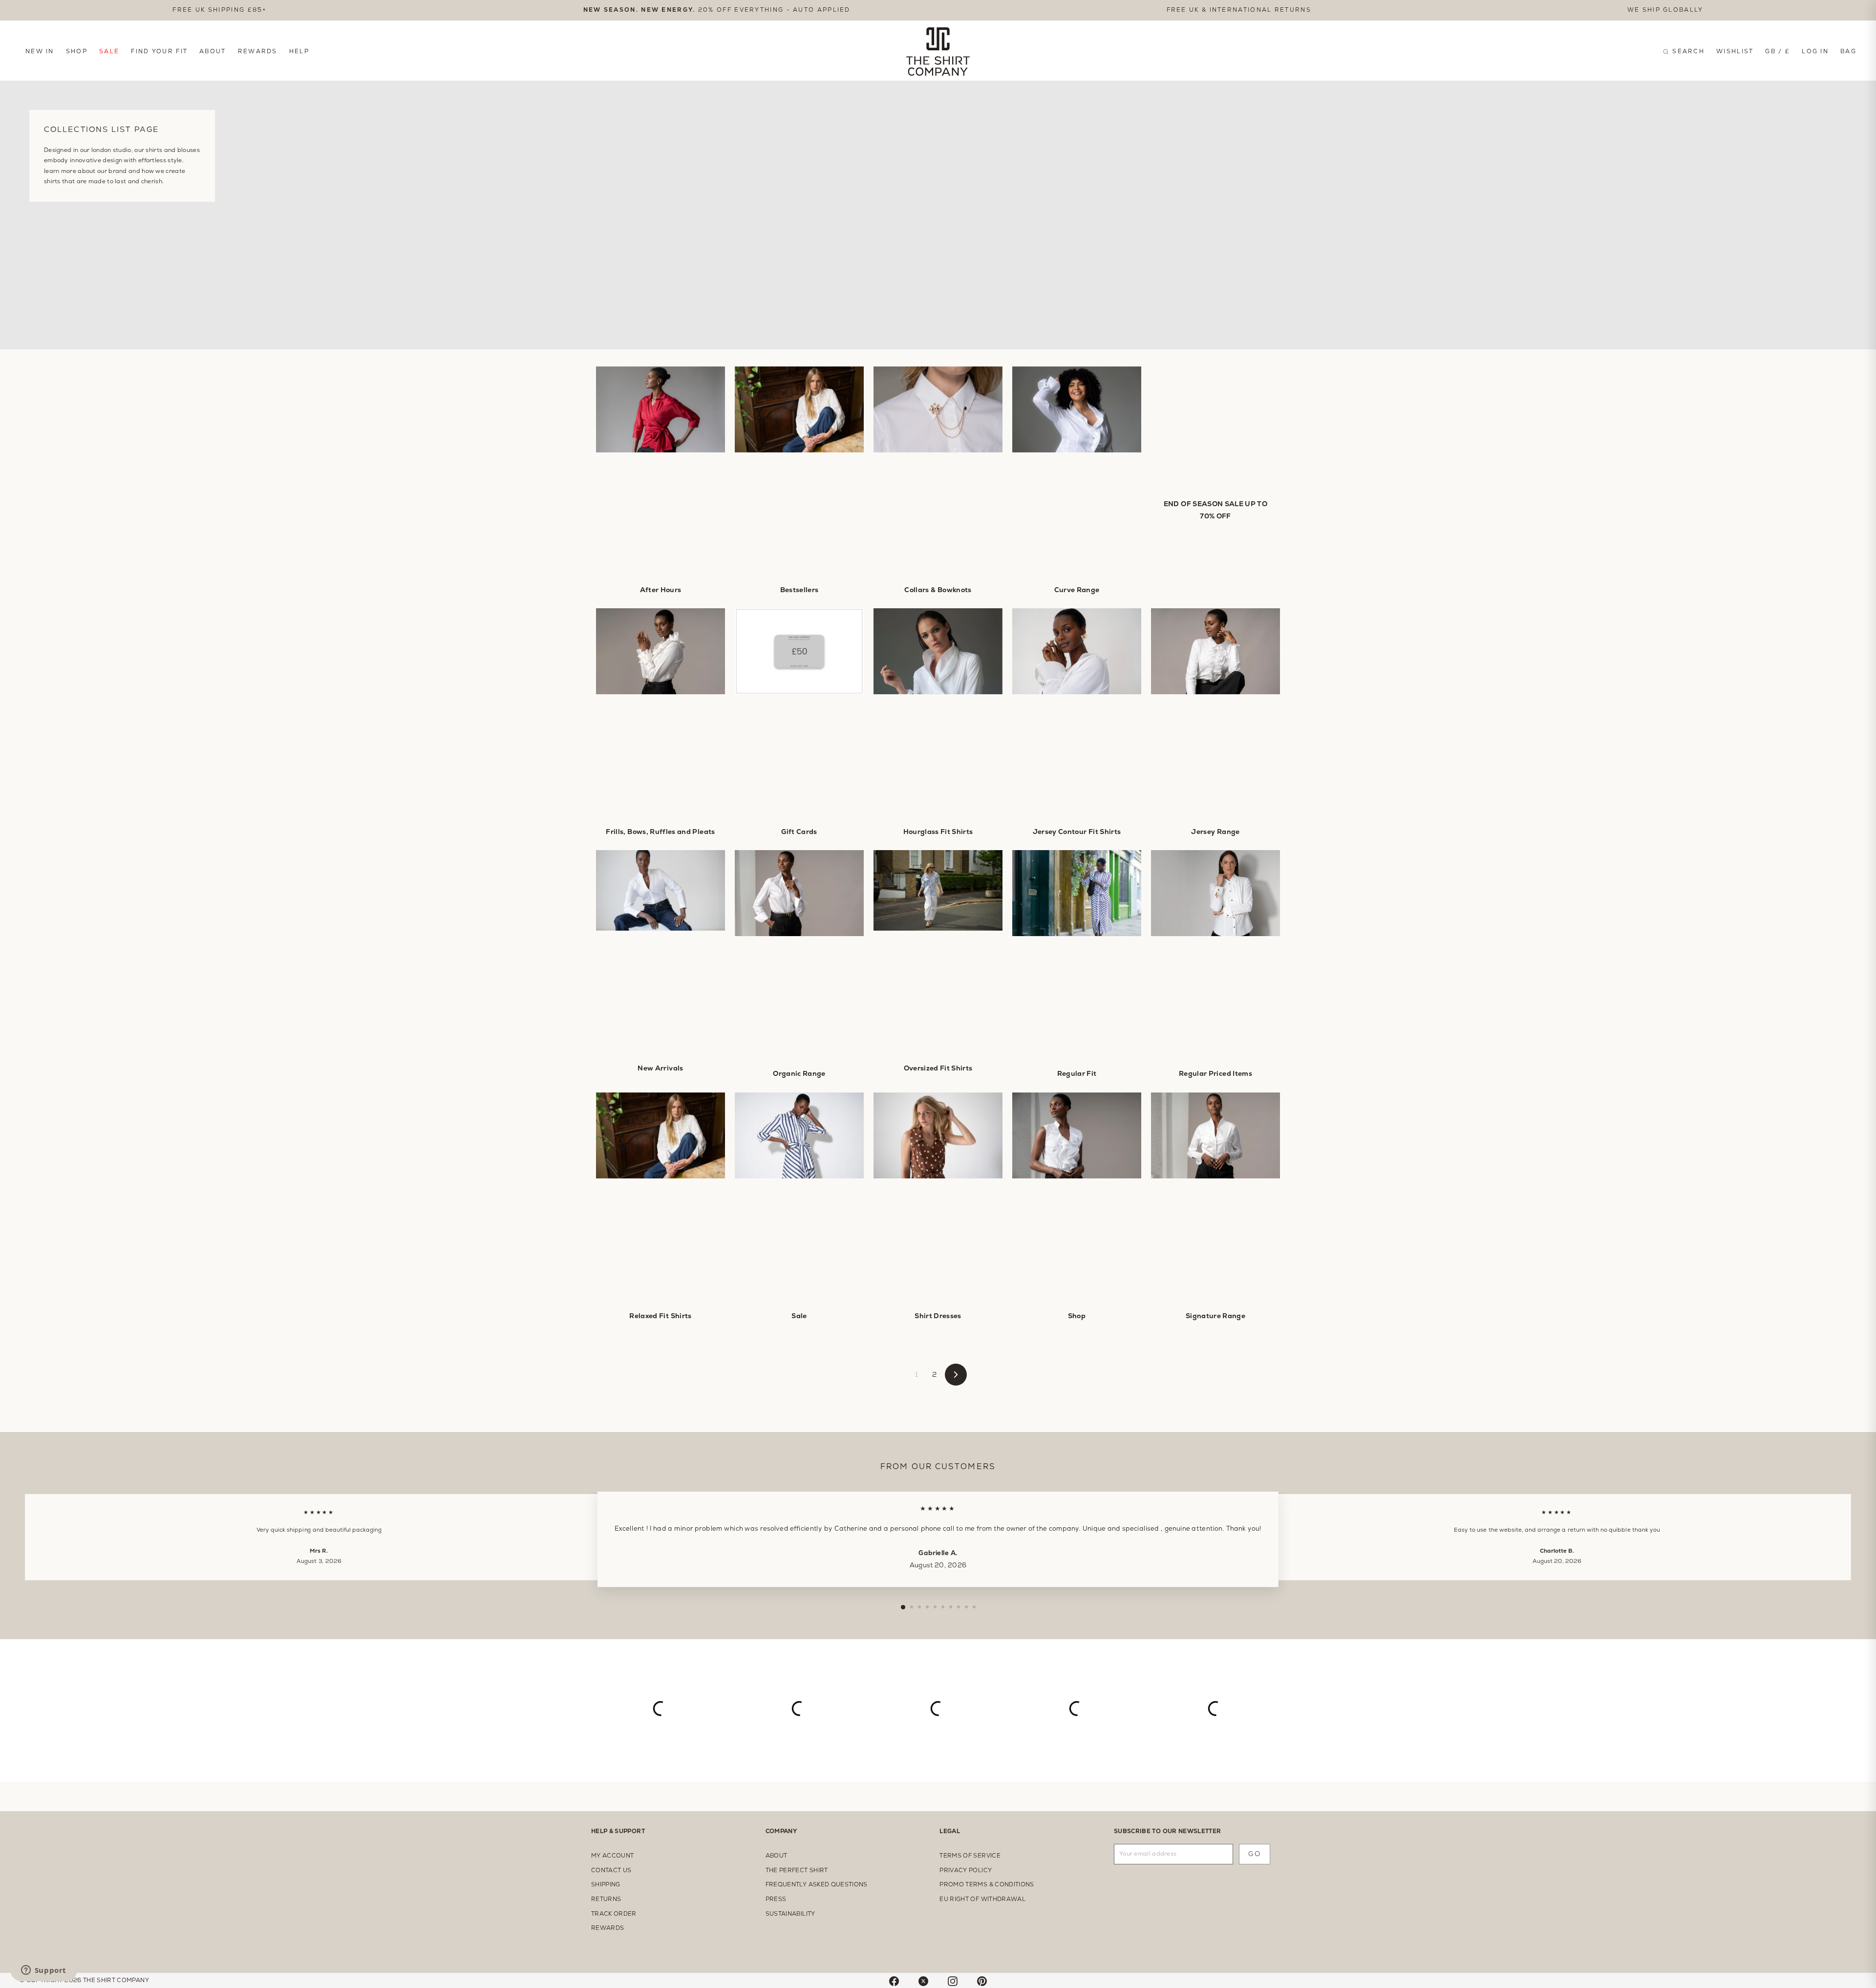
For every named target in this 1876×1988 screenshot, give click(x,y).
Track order (614, 1914)
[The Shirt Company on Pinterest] (982, 1980)
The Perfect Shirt (797, 1870)
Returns (606, 1899)
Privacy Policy (966, 1870)
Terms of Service (970, 1856)
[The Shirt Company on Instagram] (953, 1980)
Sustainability (790, 1914)
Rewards (258, 51)
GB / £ (1778, 51)
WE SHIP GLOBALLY (1665, 10)
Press (776, 1899)
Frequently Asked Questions (817, 1884)
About (213, 51)
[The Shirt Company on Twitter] (923, 1980)
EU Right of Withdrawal (982, 1899)
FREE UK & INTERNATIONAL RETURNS (1239, 10)
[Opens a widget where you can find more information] (43, 1971)
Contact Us (611, 1870)
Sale (109, 51)
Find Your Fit (159, 51)
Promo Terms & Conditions (987, 1884)
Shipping (606, 1884)
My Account (613, 1856)
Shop (77, 51)
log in (1815, 51)
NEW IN (40, 51)
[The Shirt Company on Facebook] (894, 1980)
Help (299, 51)
